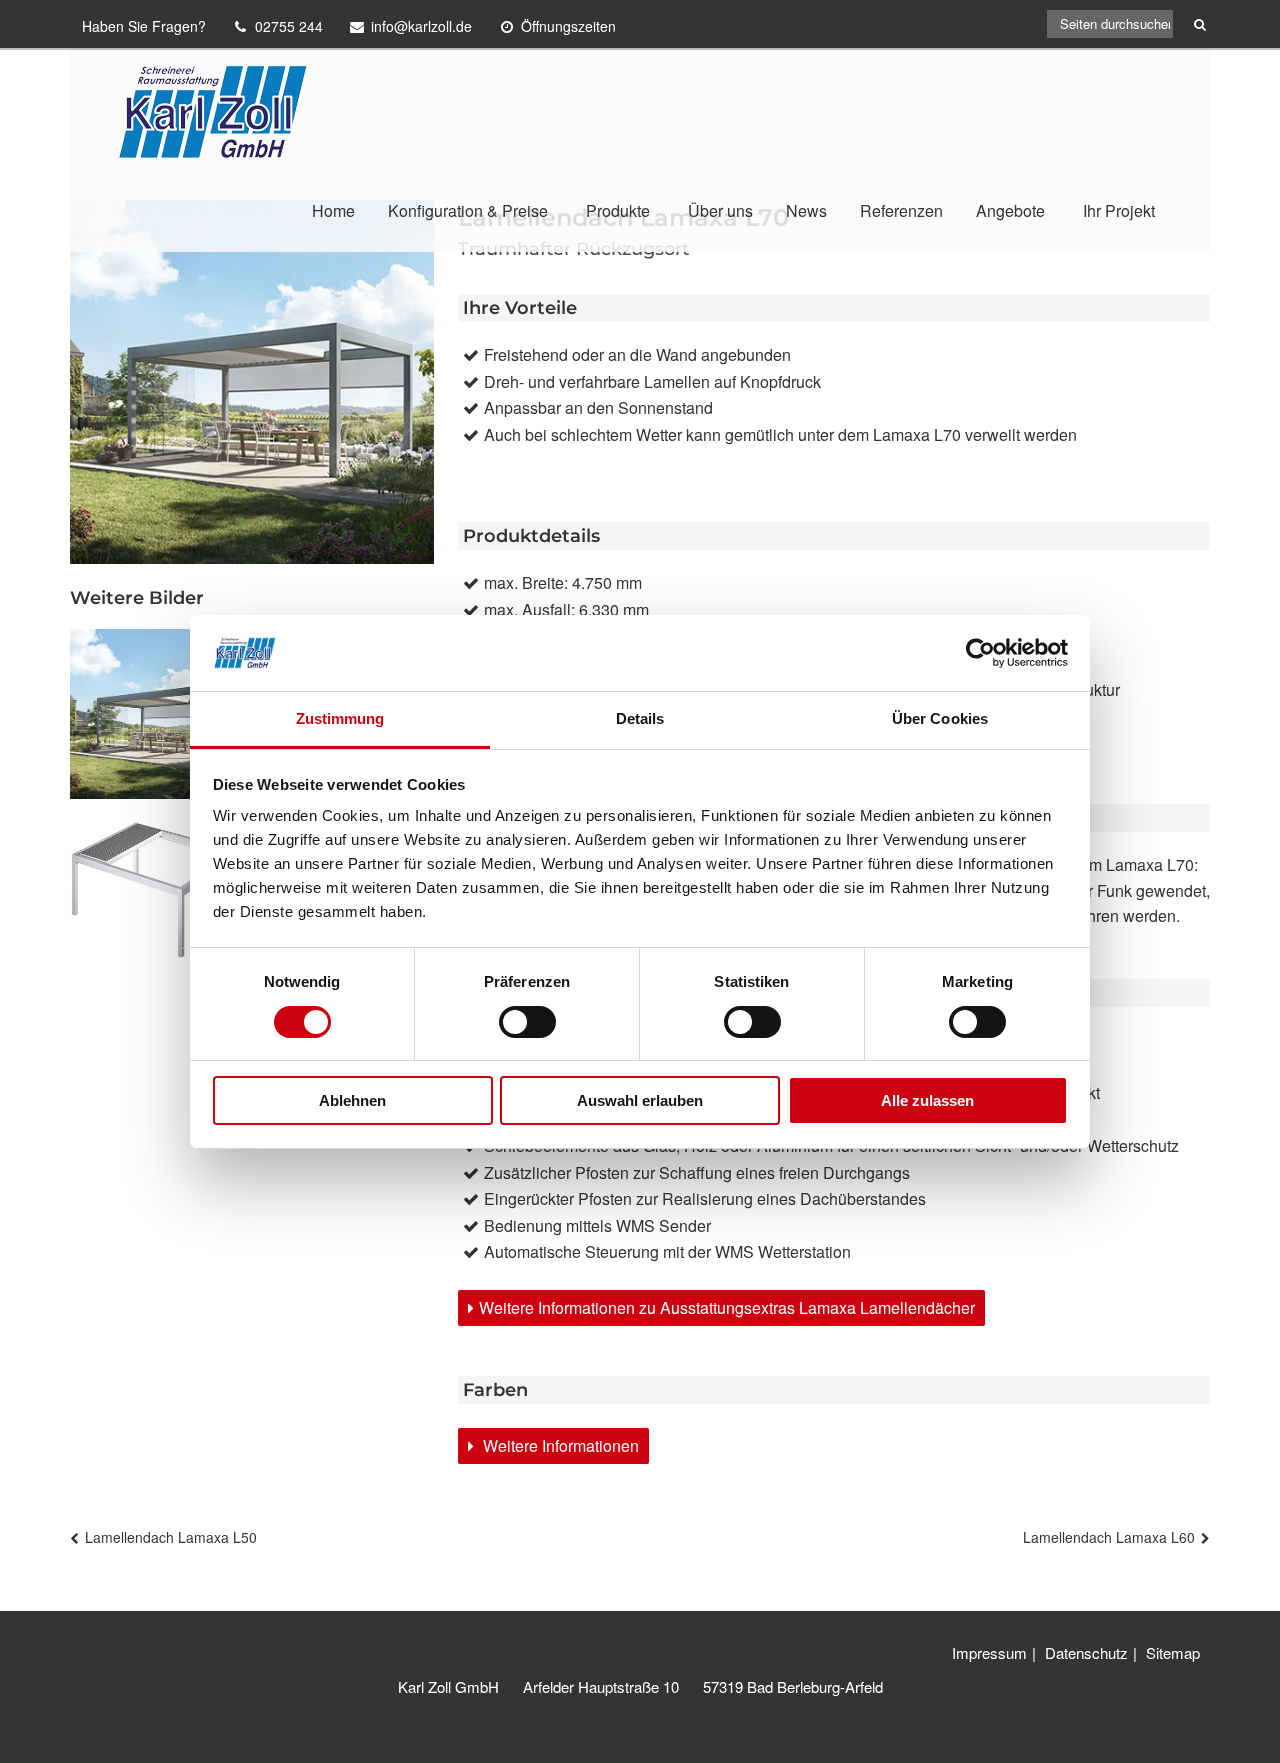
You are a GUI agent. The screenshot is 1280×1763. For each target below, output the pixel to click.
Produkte (618, 210)
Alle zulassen (927, 1100)
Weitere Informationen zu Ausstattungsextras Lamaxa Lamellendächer (727, 1307)
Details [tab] (640, 718)
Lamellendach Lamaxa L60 (1109, 1537)
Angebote (1010, 210)
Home (333, 210)
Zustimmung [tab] (340, 718)
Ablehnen (352, 1100)
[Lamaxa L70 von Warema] (155, 714)
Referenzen (901, 210)
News (806, 210)
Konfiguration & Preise (468, 210)
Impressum (989, 1652)
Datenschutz (1086, 1652)
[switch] (527, 1022)
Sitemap (1173, 1652)
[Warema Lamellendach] (155, 896)
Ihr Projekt (1119, 210)
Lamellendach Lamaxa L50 (171, 1537)
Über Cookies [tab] (940, 718)
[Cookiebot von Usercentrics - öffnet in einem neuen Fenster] (980, 653)
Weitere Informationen (559, 1445)
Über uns (720, 210)
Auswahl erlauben (640, 1100)
